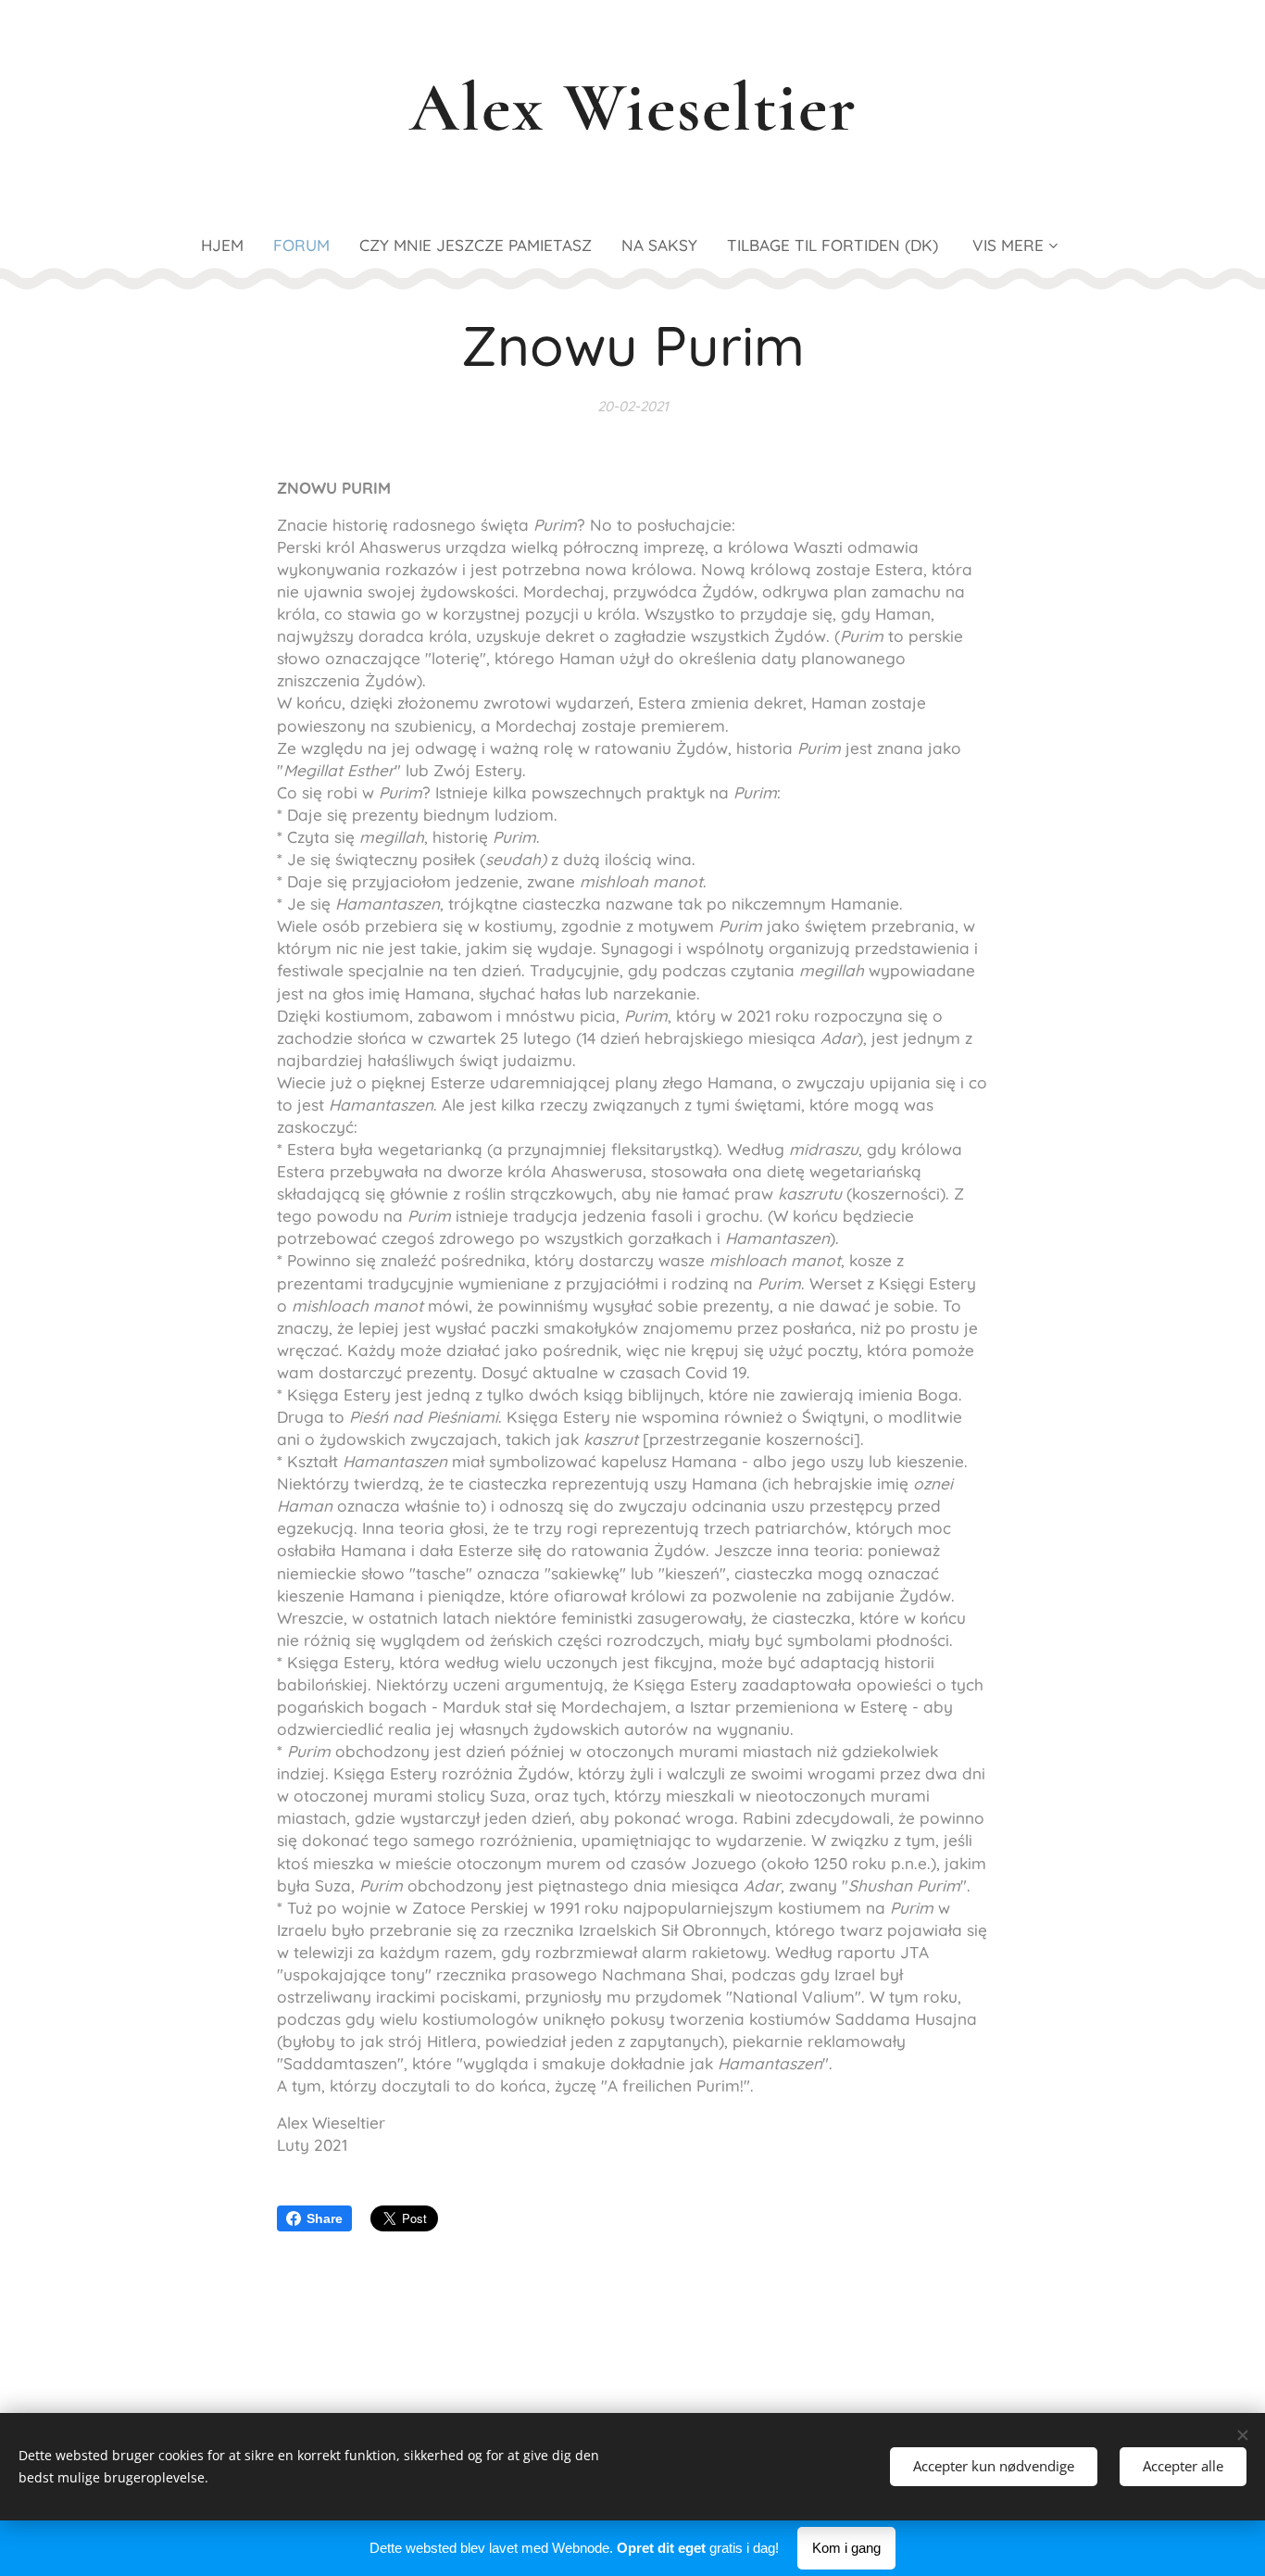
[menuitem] (230, 245)
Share (325, 2218)
